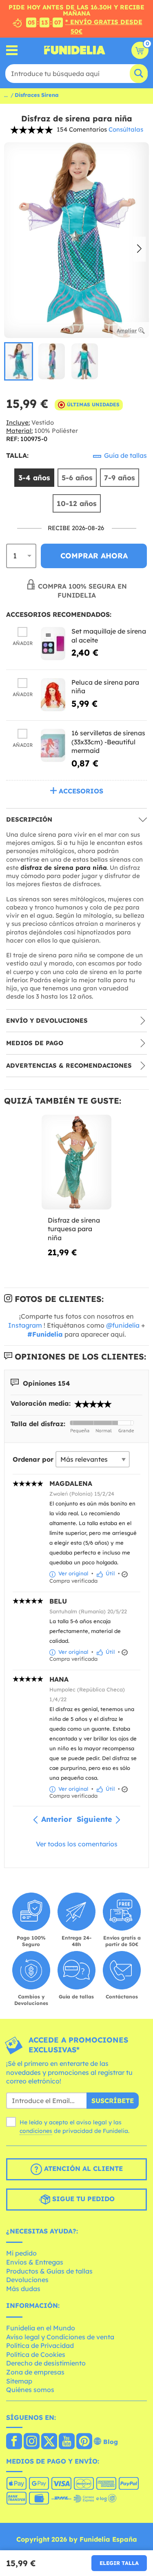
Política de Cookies (36, 2354)
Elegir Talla (119, 2563)
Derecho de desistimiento (46, 2363)
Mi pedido (21, 2253)
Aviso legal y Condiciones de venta (60, 2337)
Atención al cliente (82, 2168)
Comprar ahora (94, 556)
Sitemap (19, 2381)
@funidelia (123, 1325)
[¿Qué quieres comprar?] (12, 50)
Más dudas (23, 2289)
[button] (139, 249)
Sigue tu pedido (82, 2199)
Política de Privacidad (40, 2345)
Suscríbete (113, 2101)
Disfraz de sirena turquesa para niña (74, 1229)
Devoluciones (27, 2280)
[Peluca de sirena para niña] (53, 695)
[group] (19, 361)
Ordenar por (33, 1459)
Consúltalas (126, 129)
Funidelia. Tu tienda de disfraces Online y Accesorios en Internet (75, 50)
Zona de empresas (35, 2372)
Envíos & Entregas (35, 2262)
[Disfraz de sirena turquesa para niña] (76, 1162)
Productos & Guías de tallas (49, 2271)
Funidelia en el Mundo (41, 2328)
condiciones (36, 2131)
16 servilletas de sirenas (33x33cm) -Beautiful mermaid (108, 742)
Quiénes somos (30, 2390)
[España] (14, 2442)
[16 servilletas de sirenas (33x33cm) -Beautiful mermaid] (53, 745)
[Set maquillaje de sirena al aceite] (53, 644)
